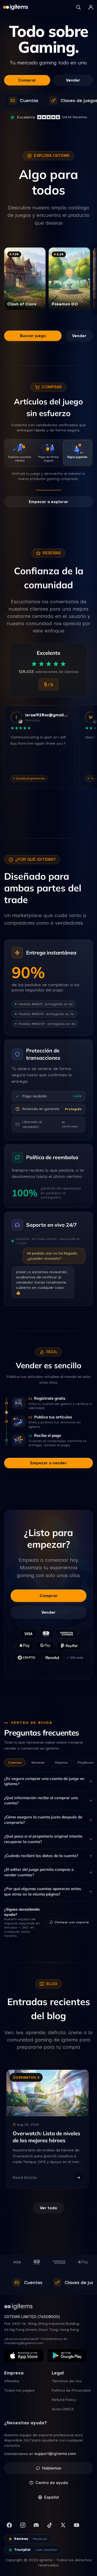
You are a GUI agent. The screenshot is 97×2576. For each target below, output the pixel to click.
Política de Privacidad (71, 2390)
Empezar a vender (48, 1463)
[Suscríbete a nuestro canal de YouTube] (77, 2525)
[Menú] (91, 7)
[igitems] (16, 7)
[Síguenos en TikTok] (50, 2525)
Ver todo (48, 2208)
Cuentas (15, 1762)
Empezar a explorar (48, 502)
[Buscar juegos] (78, 7)
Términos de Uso (67, 2381)
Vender (73, 80)
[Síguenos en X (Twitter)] (63, 2525)
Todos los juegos (19, 2390)
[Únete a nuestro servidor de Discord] (36, 2525)
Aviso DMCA (63, 2409)
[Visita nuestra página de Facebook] (9, 2525)
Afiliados (12, 2381)
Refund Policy (64, 2400)
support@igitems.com (55, 2454)
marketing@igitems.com (24, 2343)
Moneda (38, 1762)
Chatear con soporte (72, 1922)
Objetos (61, 1762)
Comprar (27, 80)
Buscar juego (33, 336)
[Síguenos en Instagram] (23, 2525)
